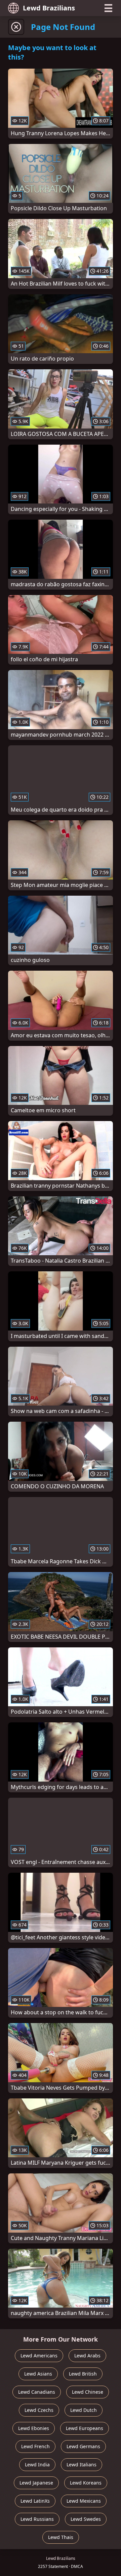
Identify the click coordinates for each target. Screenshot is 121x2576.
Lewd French (35, 2446)
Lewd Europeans (85, 2428)
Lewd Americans (39, 2356)
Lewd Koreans (86, 2483)
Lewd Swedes (86, 2519)
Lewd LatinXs (35, 2501)
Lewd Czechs (39, 2410)
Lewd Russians (37, 2519)
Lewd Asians (38, 2374)
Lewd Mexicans (84, 2501)
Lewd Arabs (87, 2356)
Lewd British (83, 2374)
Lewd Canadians (37, 2392)
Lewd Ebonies (34, 2428)
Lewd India (37, 2465)
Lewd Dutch (84, 2410)
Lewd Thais (61, 2537)
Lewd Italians (82, 2465)
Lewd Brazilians (49, 8)
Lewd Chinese (88, 2392)
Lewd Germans (83, 2446)
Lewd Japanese (36, 2483)
